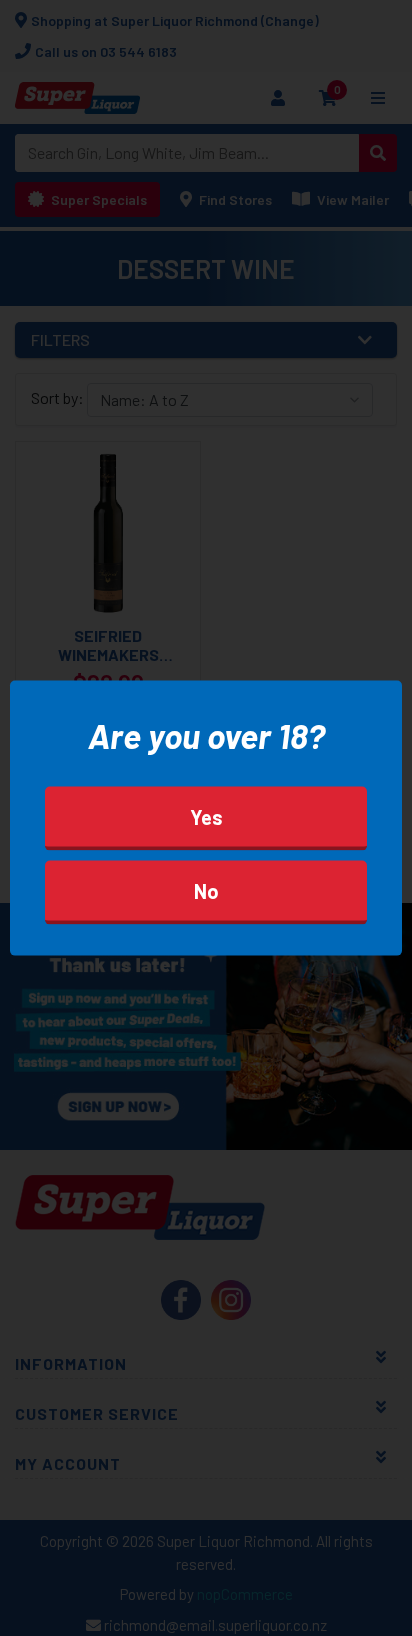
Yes (206, 816)
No (206, 890)
